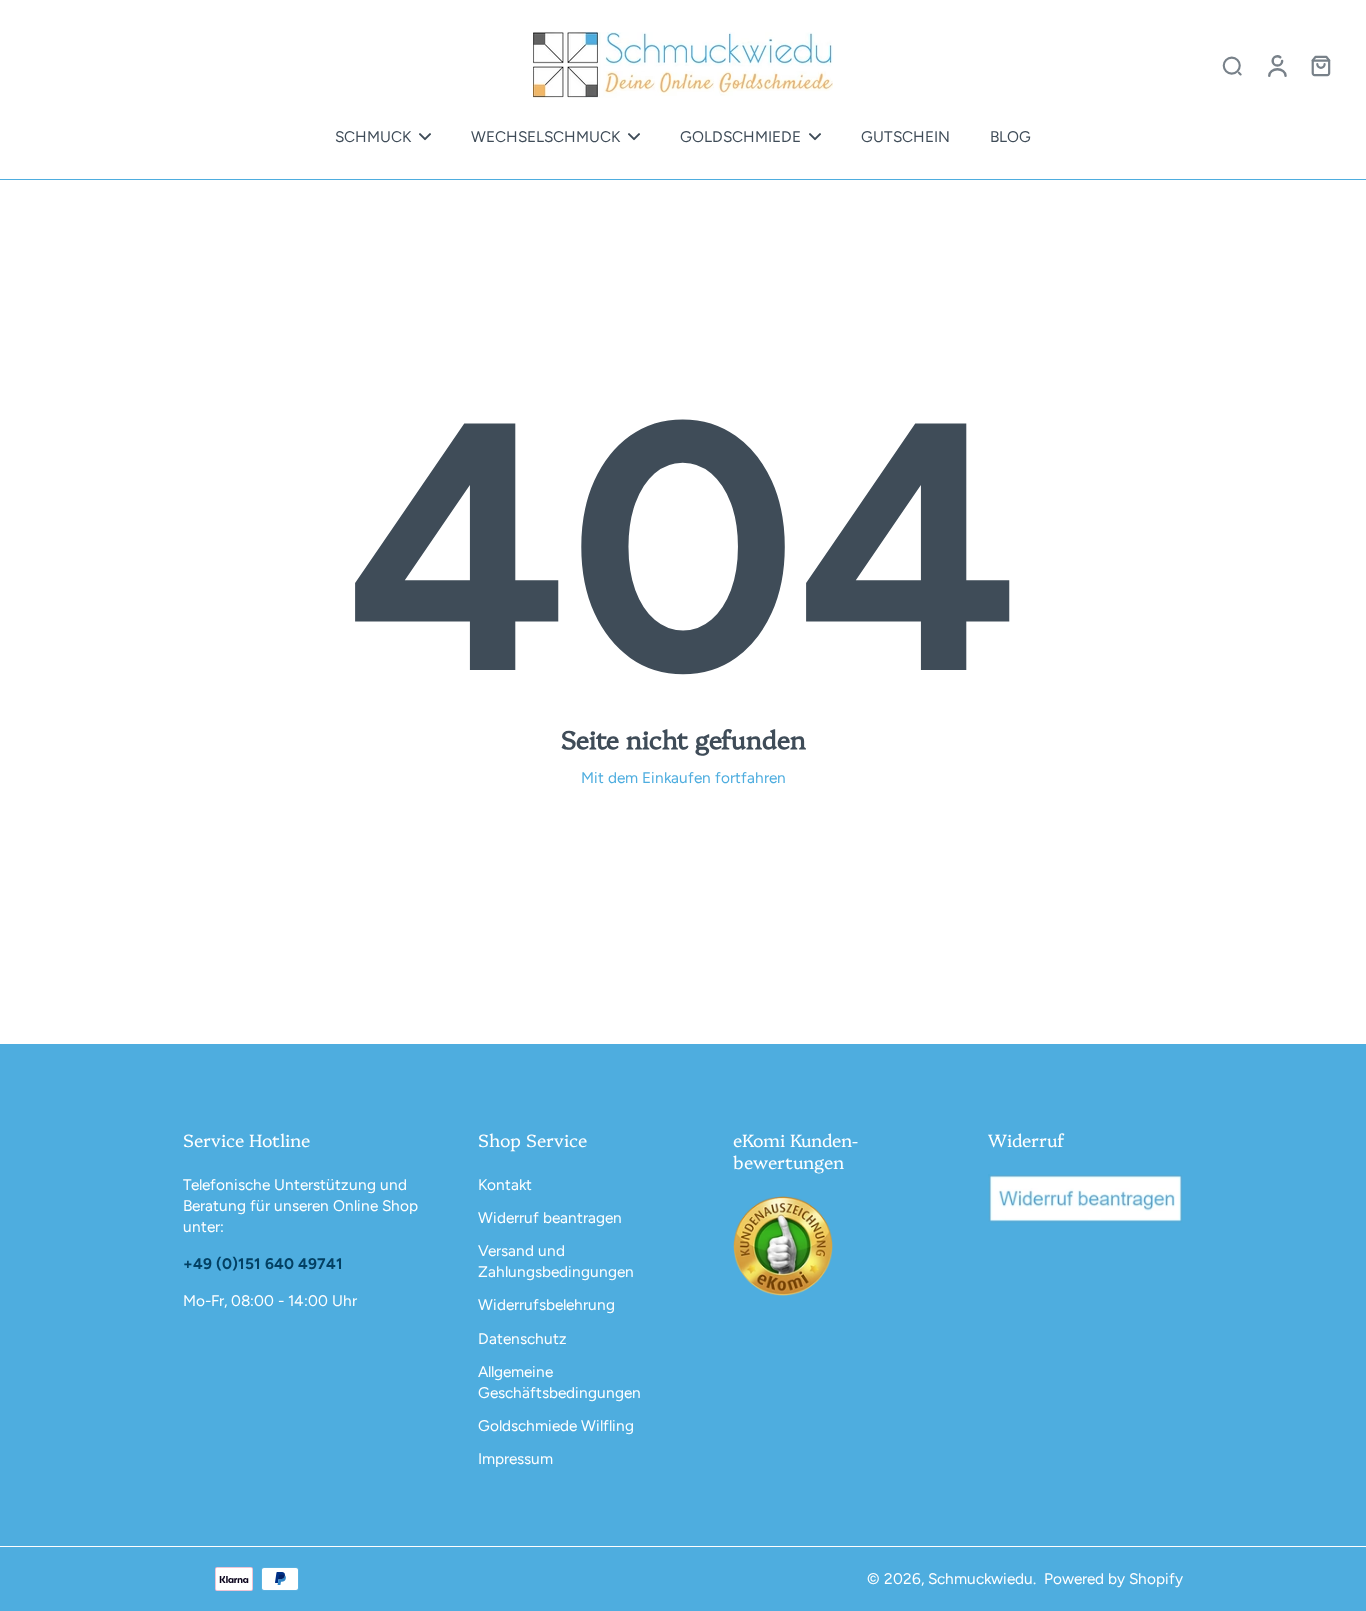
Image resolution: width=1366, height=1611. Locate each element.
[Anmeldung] (1276, 65)
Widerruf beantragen (550, 1217)
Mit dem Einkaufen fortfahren (683, 777)
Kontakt (505, 1184)
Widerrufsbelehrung (546, 1304)
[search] (1232, 65)
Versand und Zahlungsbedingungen (556, 1261)
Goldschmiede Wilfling (556, 1425)
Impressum (515, 1458)
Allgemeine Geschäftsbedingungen (559, 1382)
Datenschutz (522, 1338)
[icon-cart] (1320, 65)
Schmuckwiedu (980, 1578)
